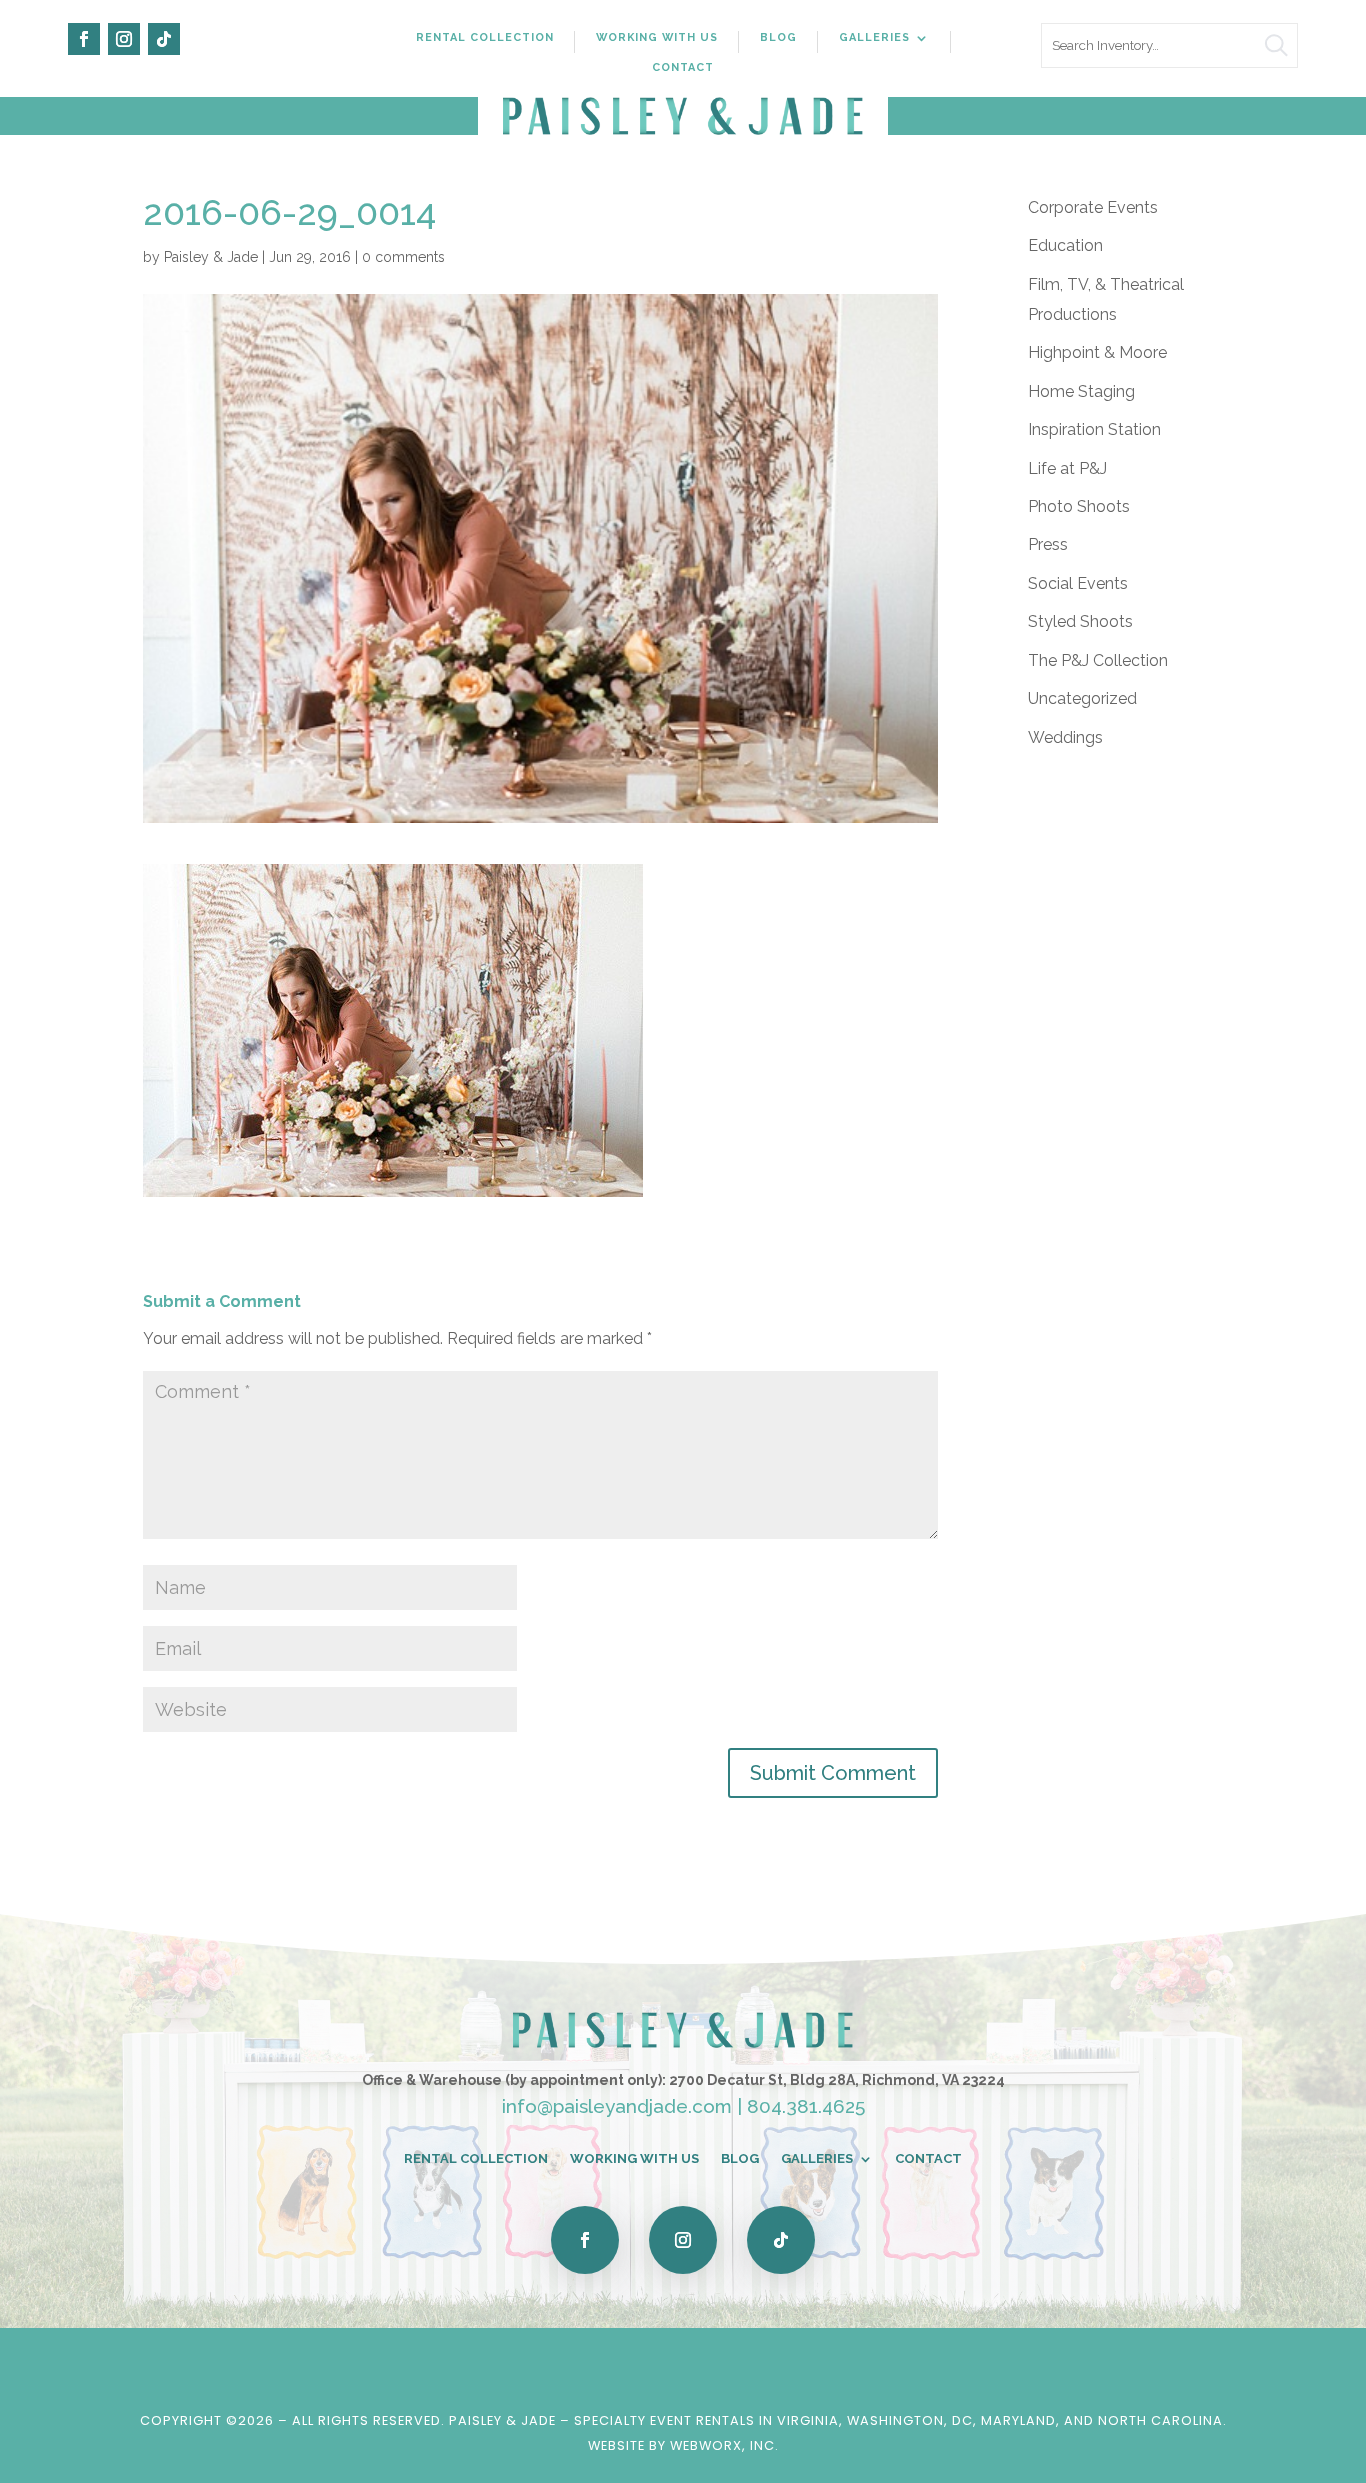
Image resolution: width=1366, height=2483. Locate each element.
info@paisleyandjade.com (617, 2106)
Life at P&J (1067, 468)
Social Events (1078, 583)
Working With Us (657, 37)
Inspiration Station (1094, 429)
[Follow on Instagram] (124, 39)
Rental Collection (485, 37)
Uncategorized (1082, 698)
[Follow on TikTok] (164, 39)
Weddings (1065, 737)
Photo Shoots (1079, 506)
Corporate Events (1093, 207)
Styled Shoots (1080, 621)
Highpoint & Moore (1097, 352)
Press (1048, 544)
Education (1065, 245)
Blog (778, 37)
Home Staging (1081, 391)
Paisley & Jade (211, 257)
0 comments (403, 257)
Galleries (874, 37)
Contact (683, 67)
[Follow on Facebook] (84, 39)
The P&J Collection (1098, 660)
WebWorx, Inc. (724, 2445)
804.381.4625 (806, 2106)
